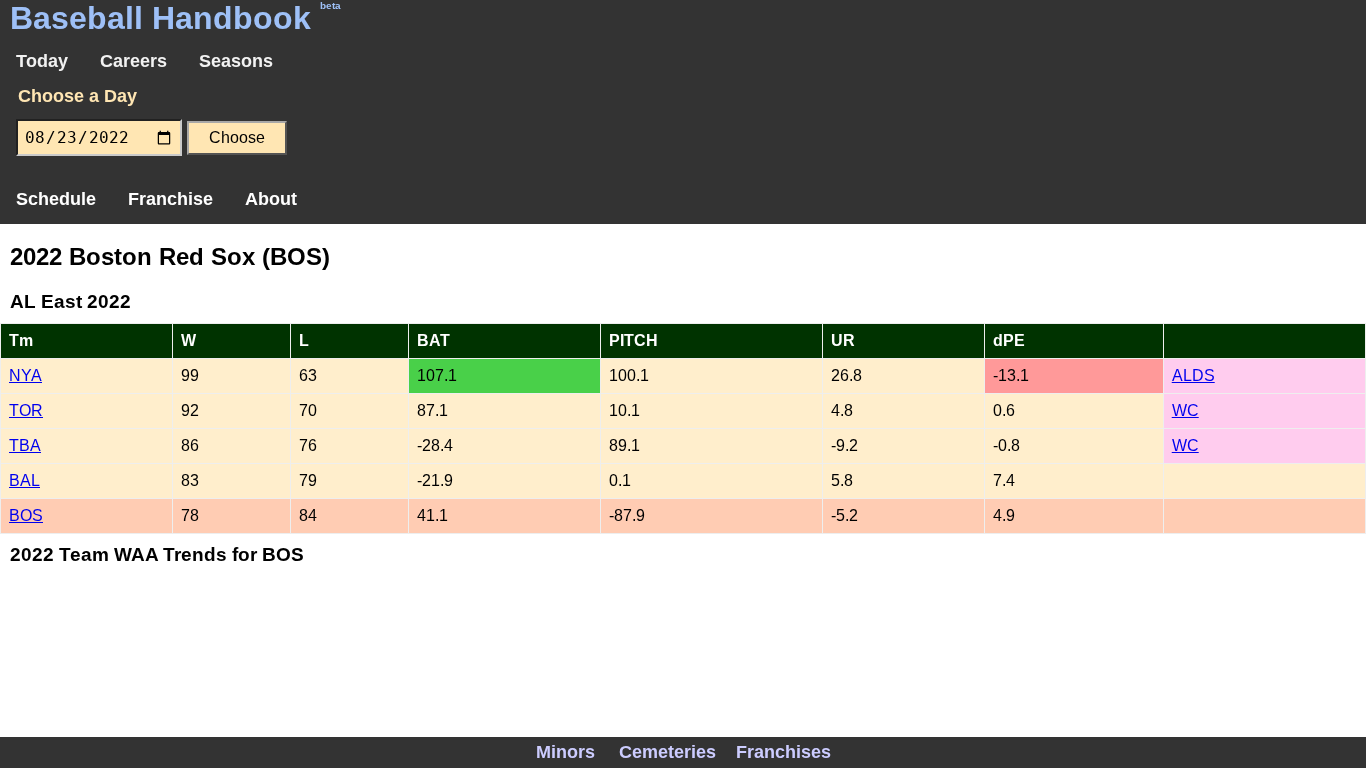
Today (42, 61)
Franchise (170, 199)
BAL (24, 480)
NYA (25, 375)
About (271, 199)
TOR (26, 410)
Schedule (56, 199)
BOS (26, 515)
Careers (133, 61)
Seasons (236, 61)
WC (1185, 410)
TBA (25, 445)
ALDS (1193, 375)
